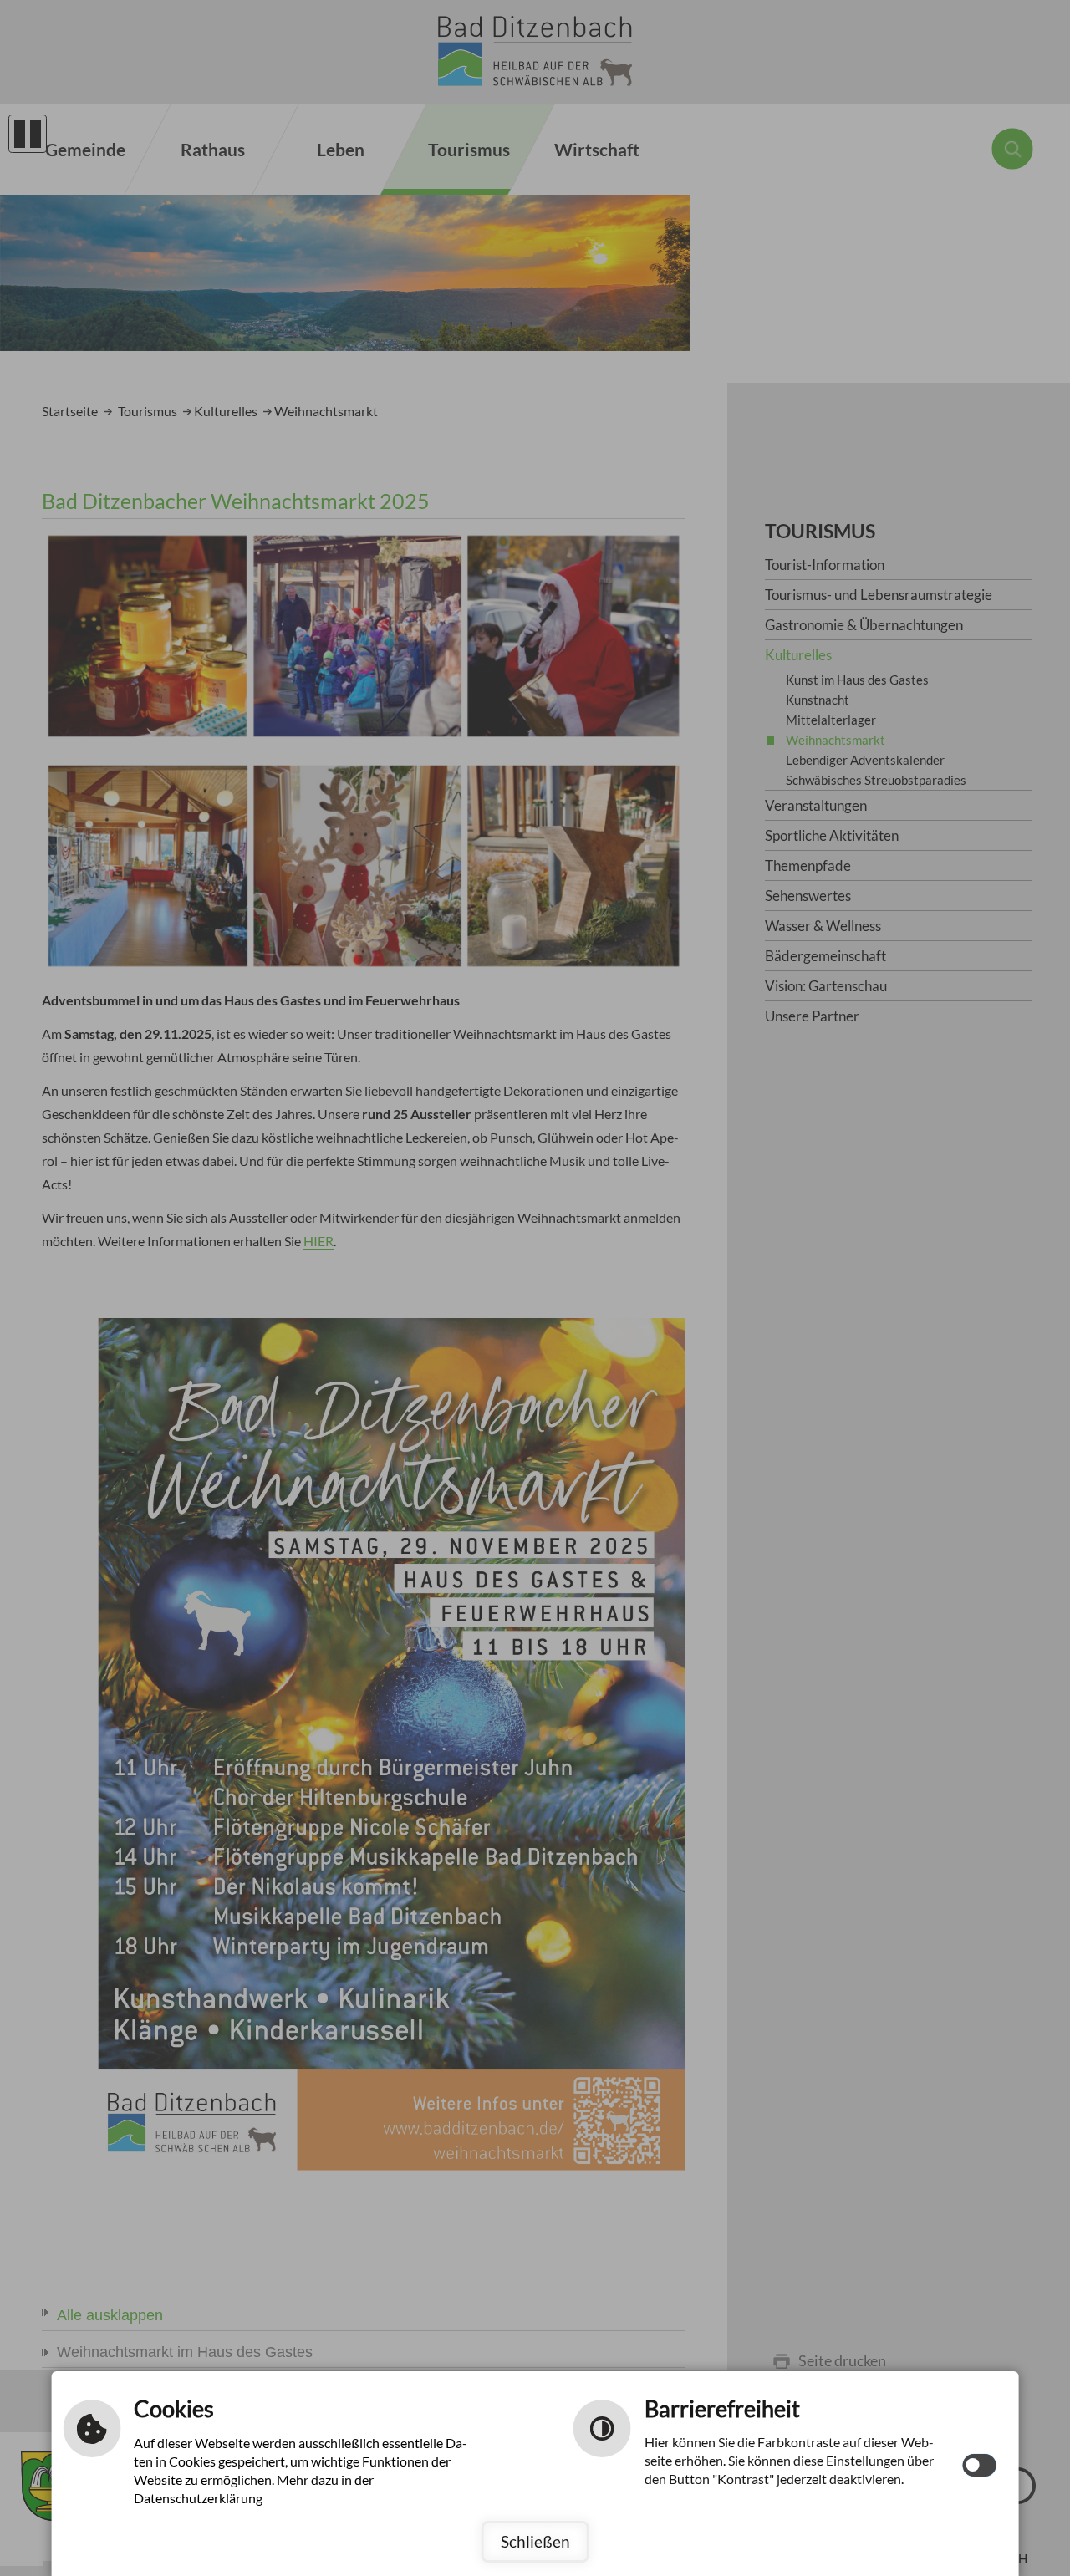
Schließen (535, 2541)
